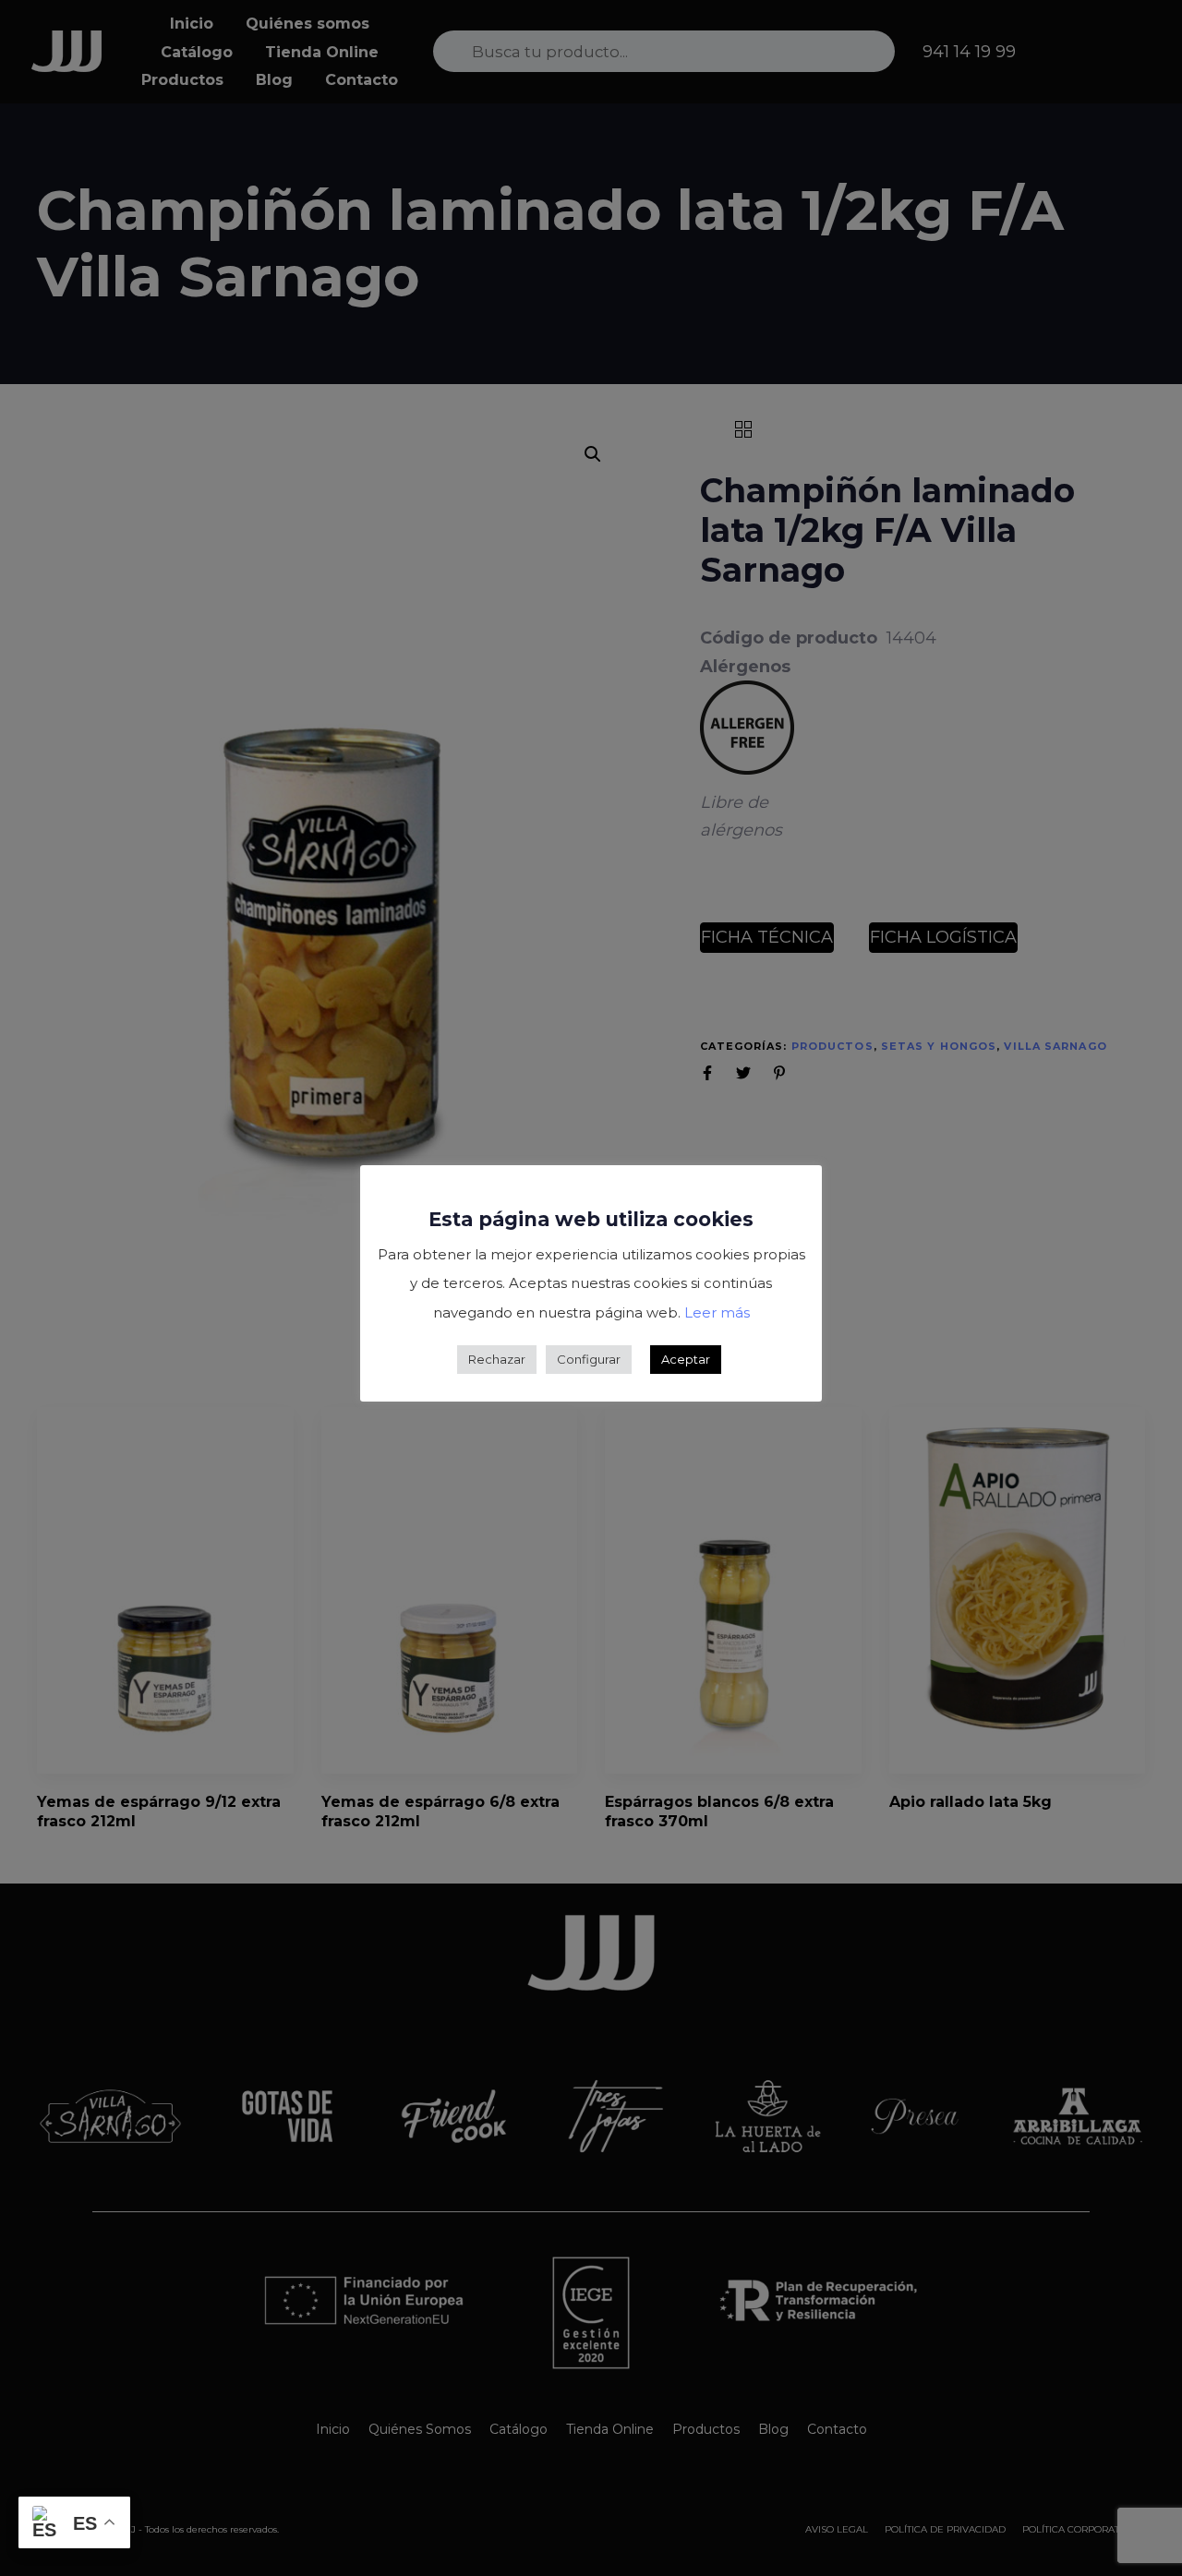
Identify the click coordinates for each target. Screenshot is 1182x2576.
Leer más (717, 1312)
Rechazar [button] (497, 1359)
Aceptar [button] (686, 1359)
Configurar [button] (589, 1359)
